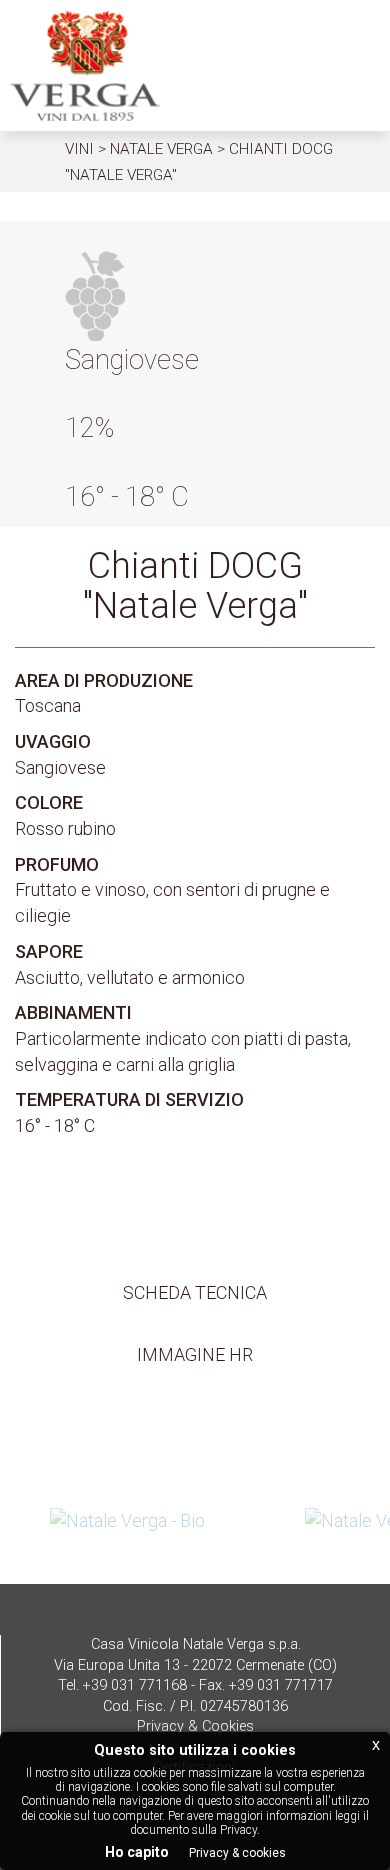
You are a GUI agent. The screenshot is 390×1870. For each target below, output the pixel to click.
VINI (79, 149)
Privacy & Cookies (195, 1726)
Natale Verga (161, 149)
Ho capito (137, 1852)
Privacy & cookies (237, 1853)
